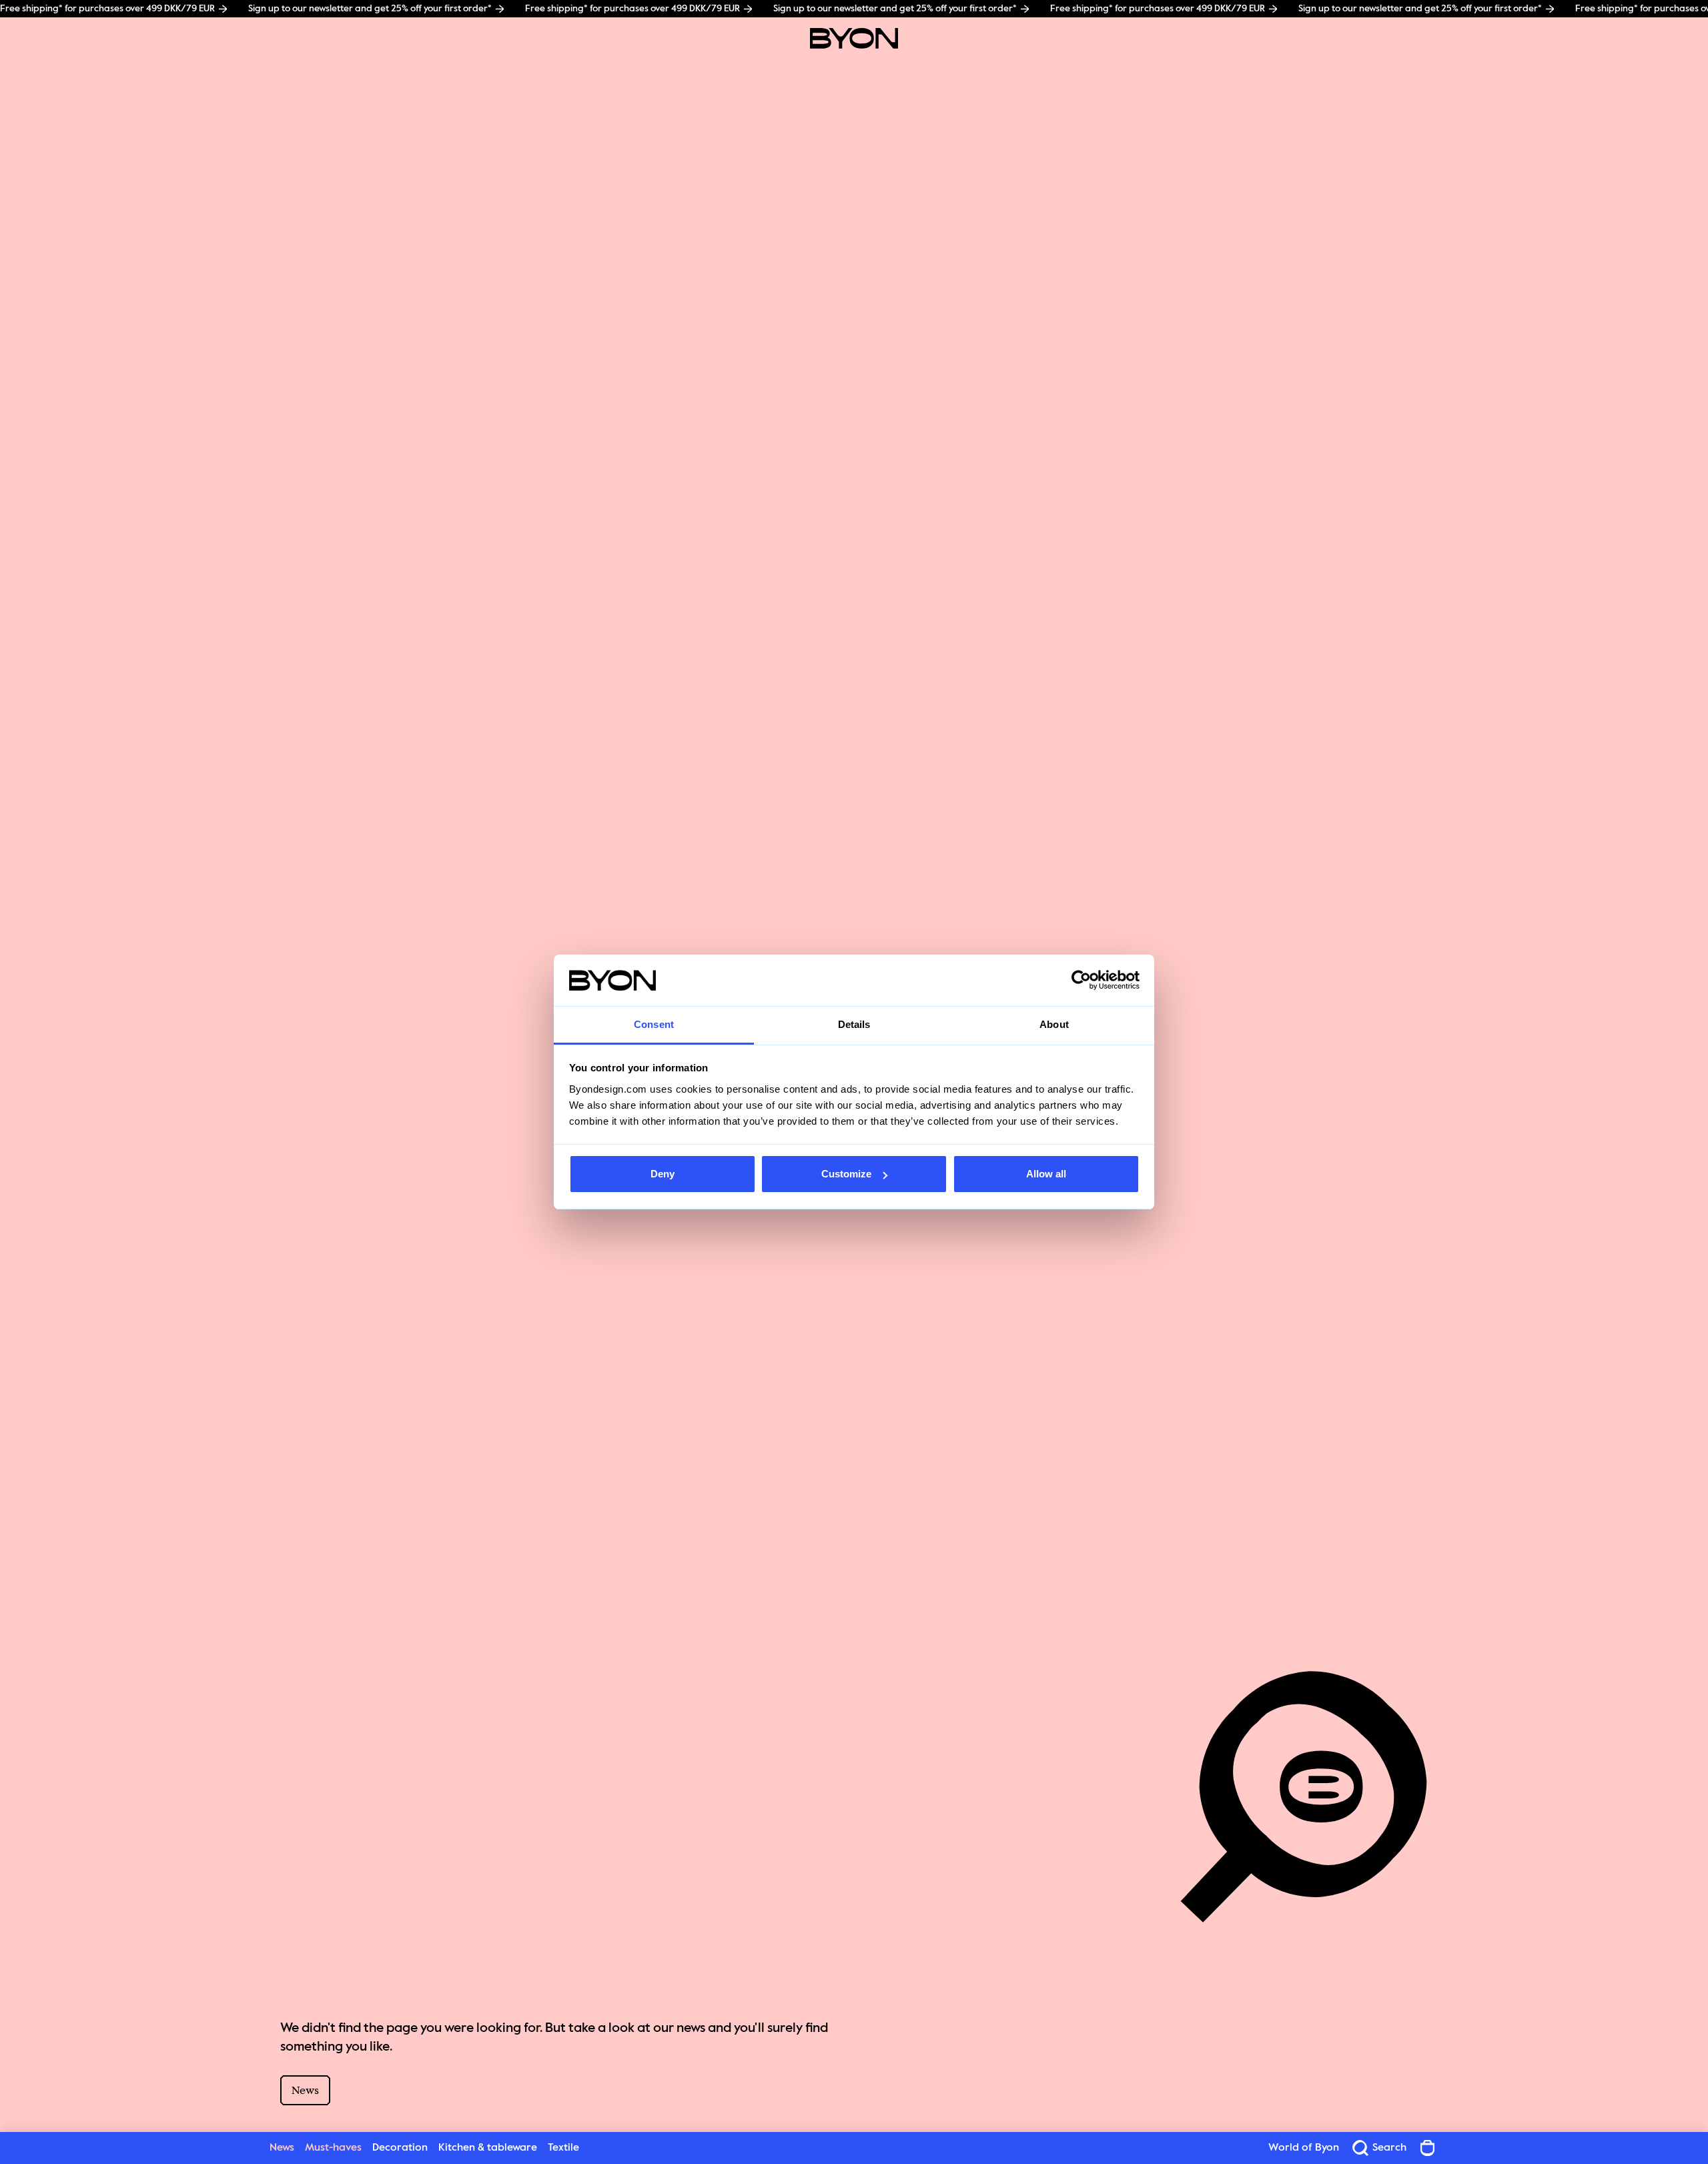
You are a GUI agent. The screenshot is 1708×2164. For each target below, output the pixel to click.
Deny (663, 1174)
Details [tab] (854, 1024)
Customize (846, 1174)
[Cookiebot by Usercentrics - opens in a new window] (1081, 981)
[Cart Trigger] (1428, 2148)
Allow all (1046, 1174)
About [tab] (1054, 1024)
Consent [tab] (654, 1024)
